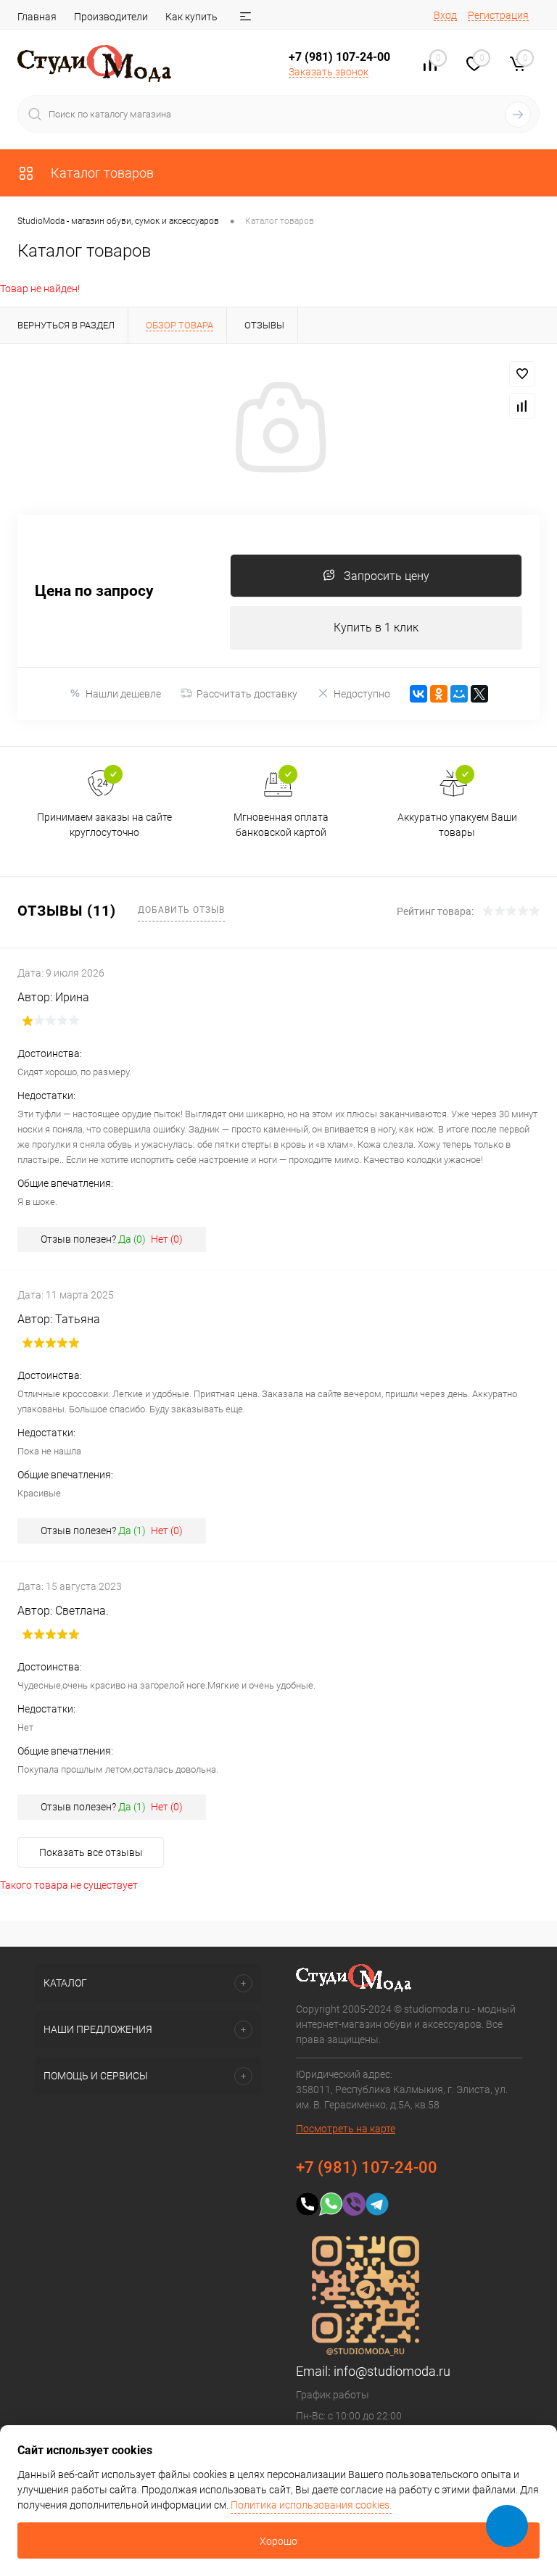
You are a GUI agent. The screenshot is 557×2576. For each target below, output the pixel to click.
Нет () (167, 1239)
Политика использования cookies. (311, 2505)
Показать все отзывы (91, 1852)
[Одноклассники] (439, 694)
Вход (445, 15)
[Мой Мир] (459, 694)
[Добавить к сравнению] (522, 406)
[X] (479, 694)
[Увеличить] (278, 429)
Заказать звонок (329, 72)
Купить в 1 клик (376, 628)
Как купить (191, 17)
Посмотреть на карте (346, 2129)
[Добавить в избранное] (522, 374)
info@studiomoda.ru (392, 2371)
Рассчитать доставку (247, 694)
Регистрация (498, 15)
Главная (37, 17)
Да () (132, 1239)
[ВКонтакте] (418, 694)
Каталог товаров (101, 173)
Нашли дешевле (123, 694)
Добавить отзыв (181, 910)
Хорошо (278, 2541)
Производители (111, 17)
